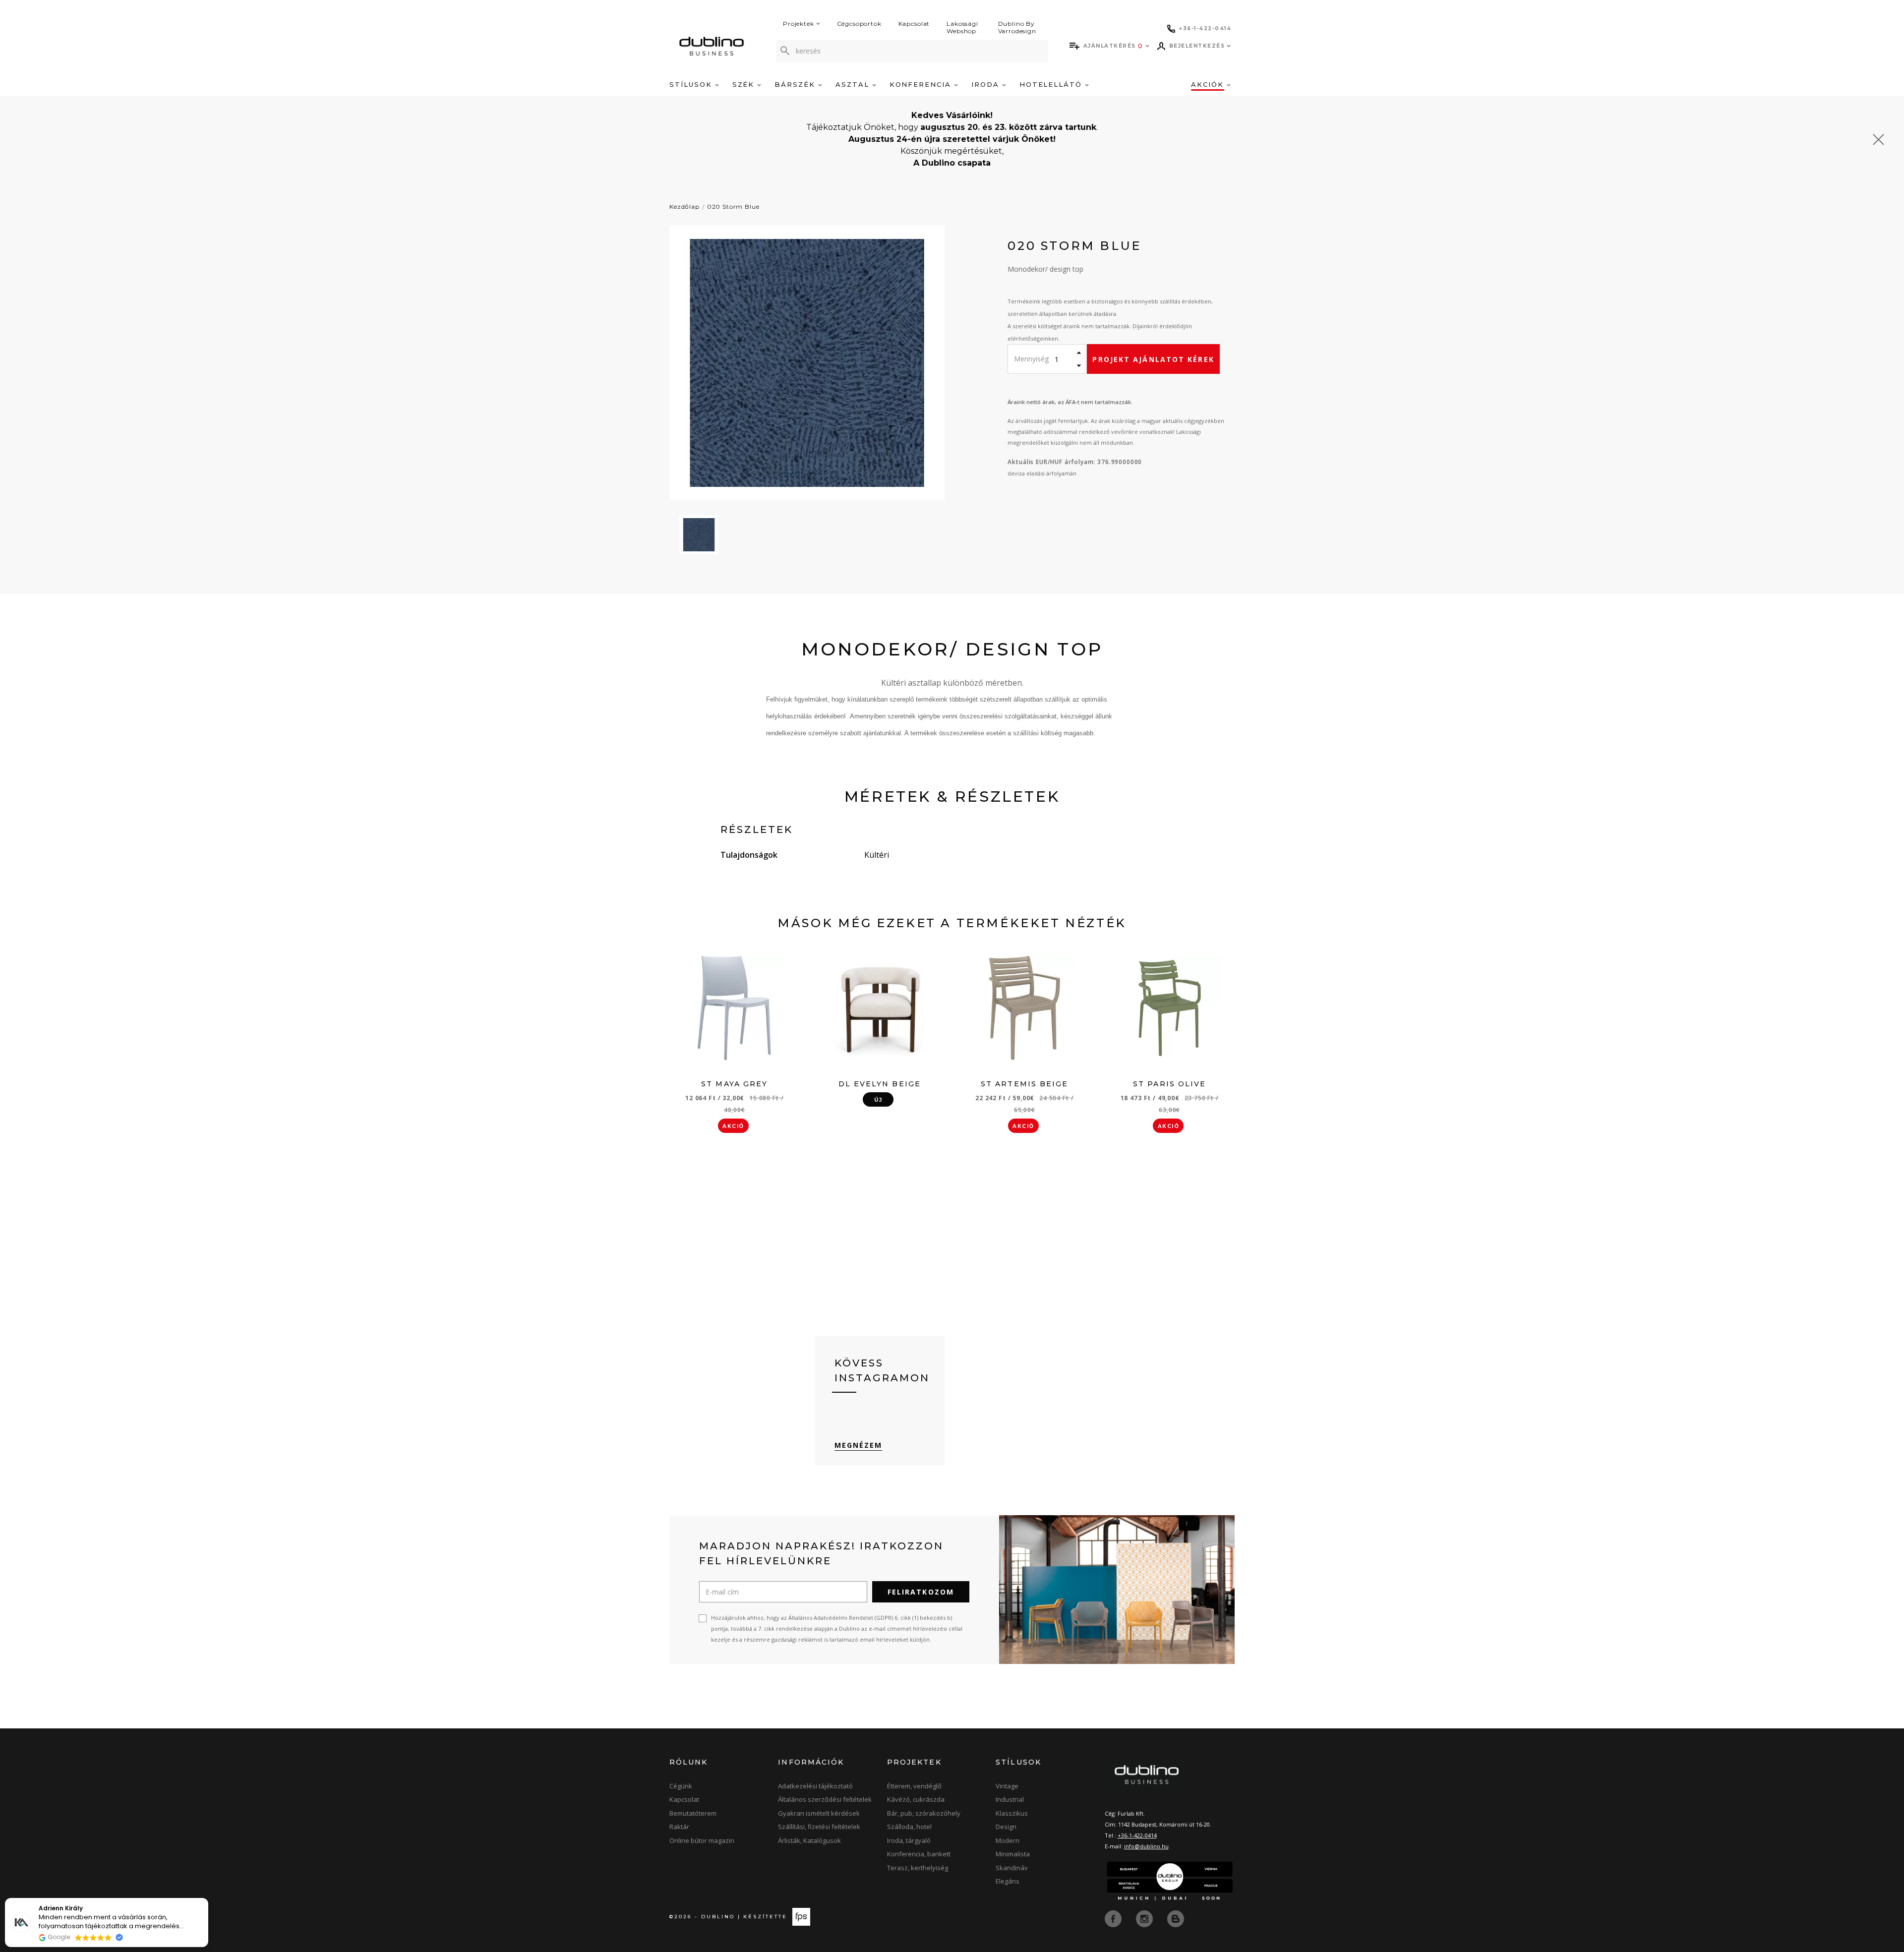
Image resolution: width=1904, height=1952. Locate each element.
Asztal (854, 84)
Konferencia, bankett (919, 1854)
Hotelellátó (1052, 84)
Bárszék (796, 84)
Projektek (799, 24)
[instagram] (1145, 1918)
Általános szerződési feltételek (825, 1799)
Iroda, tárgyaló (909, 1840)
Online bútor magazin (702, 1840)
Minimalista (1013, 1854)
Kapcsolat (914, 24)
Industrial (1010, 1799)
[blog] (1176, 1918)
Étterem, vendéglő (914, 1786)
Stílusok (692, 84)
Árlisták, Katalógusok (809, 1840)
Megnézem (859, 1445)
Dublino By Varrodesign (1017, 27)
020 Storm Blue (733, 207)
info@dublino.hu (1146, 1846)
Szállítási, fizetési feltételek (819, 1827)
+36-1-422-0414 (1137, 1835)
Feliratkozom (921, 1592)
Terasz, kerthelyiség (918, 1868)
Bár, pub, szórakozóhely (924, 1813)
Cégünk (681, 1786)
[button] (208, 1898)
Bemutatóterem (693, 1813)
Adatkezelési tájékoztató (815, 1786)
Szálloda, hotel (909, 1827)
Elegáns (1008, 1881)
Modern (1008, 1840)
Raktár (679, 1827)
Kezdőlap (684, 207)
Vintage (1007, 1786)
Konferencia (922, 84)
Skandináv (1012, 1868)
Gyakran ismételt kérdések (819, 1813)
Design (1006, 1827)
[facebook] (1114, 1918)
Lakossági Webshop (962, 27)
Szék (745, 84)
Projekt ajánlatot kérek (1153, 359)
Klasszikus (1012, 1813)
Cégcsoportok (859, 24)
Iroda (987, 84)
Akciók (1209, 84)
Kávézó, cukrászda (916, 1799)
